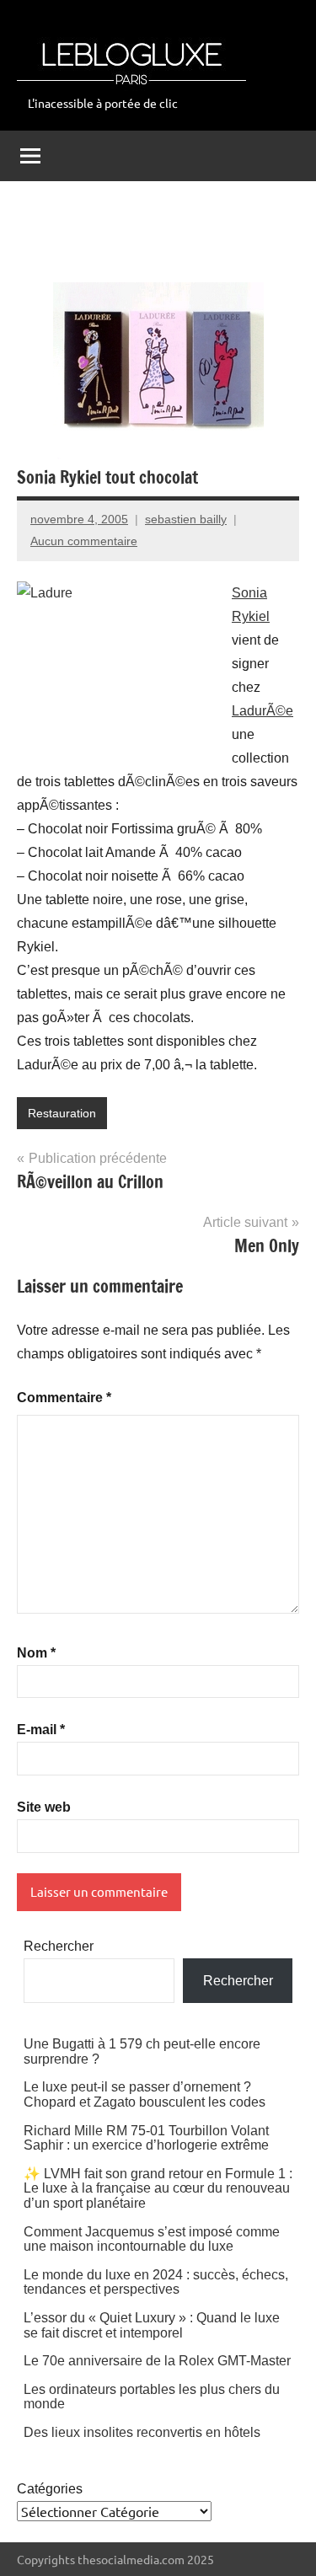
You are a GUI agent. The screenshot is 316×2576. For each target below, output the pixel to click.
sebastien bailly (186, 519)
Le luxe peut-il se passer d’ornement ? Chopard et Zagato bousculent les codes (145, 2094)
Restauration (62, 1113)
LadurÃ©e (262, 711)
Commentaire (64, 1398)
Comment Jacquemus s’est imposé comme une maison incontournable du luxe (152, 2239)
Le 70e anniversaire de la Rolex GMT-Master (157, 2361)
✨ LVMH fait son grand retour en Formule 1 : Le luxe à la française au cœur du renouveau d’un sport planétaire (158, 2188)
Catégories (50, 2489)
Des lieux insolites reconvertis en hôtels (142, 2432)
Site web (44, 1807)
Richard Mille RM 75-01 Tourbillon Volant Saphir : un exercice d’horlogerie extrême (146, 2138)
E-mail (41, 1730)
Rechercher (59, 1946)
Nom (36, 1653)
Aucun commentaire (84, 541)
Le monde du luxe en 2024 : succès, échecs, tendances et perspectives (156, 2282)
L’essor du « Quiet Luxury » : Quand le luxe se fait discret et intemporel (152, 2325)
